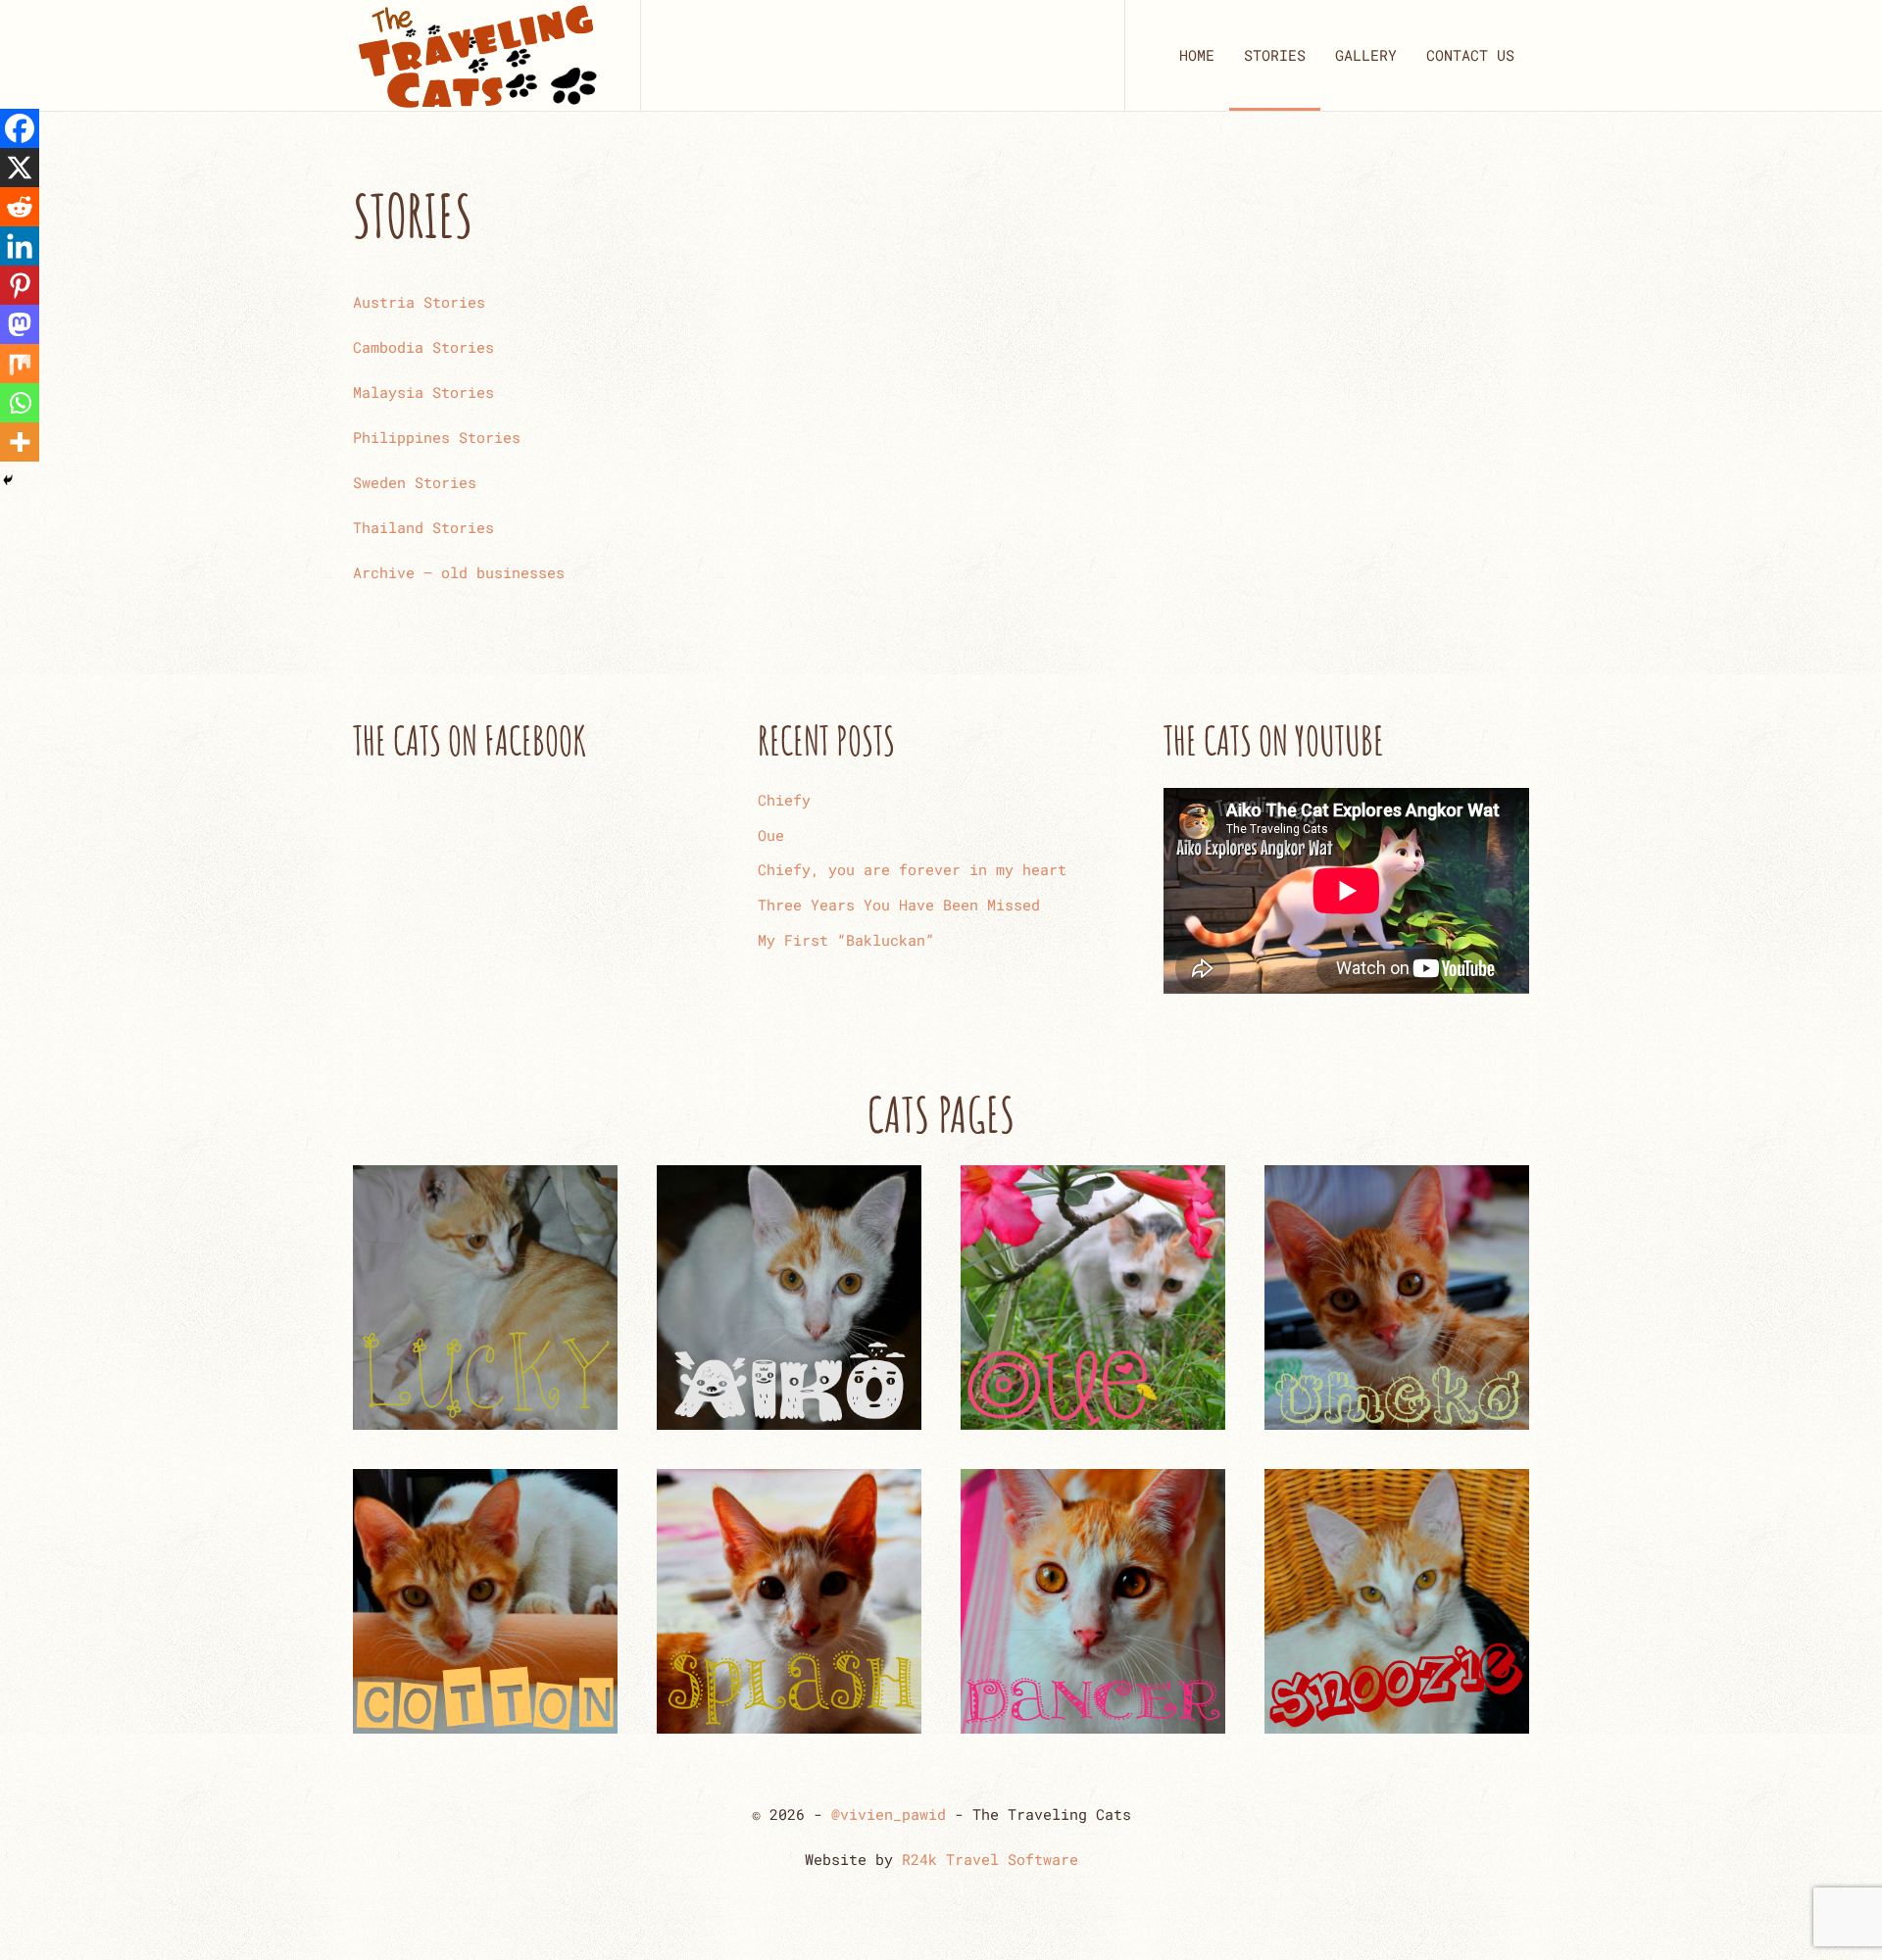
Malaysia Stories (423, 392)
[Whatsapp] (20, 403)
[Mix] (20, 364)
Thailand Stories (423, 527)
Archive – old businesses (459, 572)
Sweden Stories (415, 482)
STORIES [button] (1275, 55)
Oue (771, 835)
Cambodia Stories (423, 347)
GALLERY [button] (1366, 55)
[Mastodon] (20, 324)
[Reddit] (20, 207)
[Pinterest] (20, 285)
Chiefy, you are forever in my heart (912, 869)
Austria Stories (419, 302)
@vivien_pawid (889, 1814)
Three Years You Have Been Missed (899, 905)
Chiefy (784, 800)
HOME (1197, 55)
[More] (20, 442)
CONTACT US (1470, 55)
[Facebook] (20, 128)
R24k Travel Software (990, 1859)
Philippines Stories (437, 437)
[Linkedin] (20, 246)
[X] (20, 168)
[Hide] (8, 480)
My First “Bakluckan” (846, 940)
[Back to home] (477, 55)
